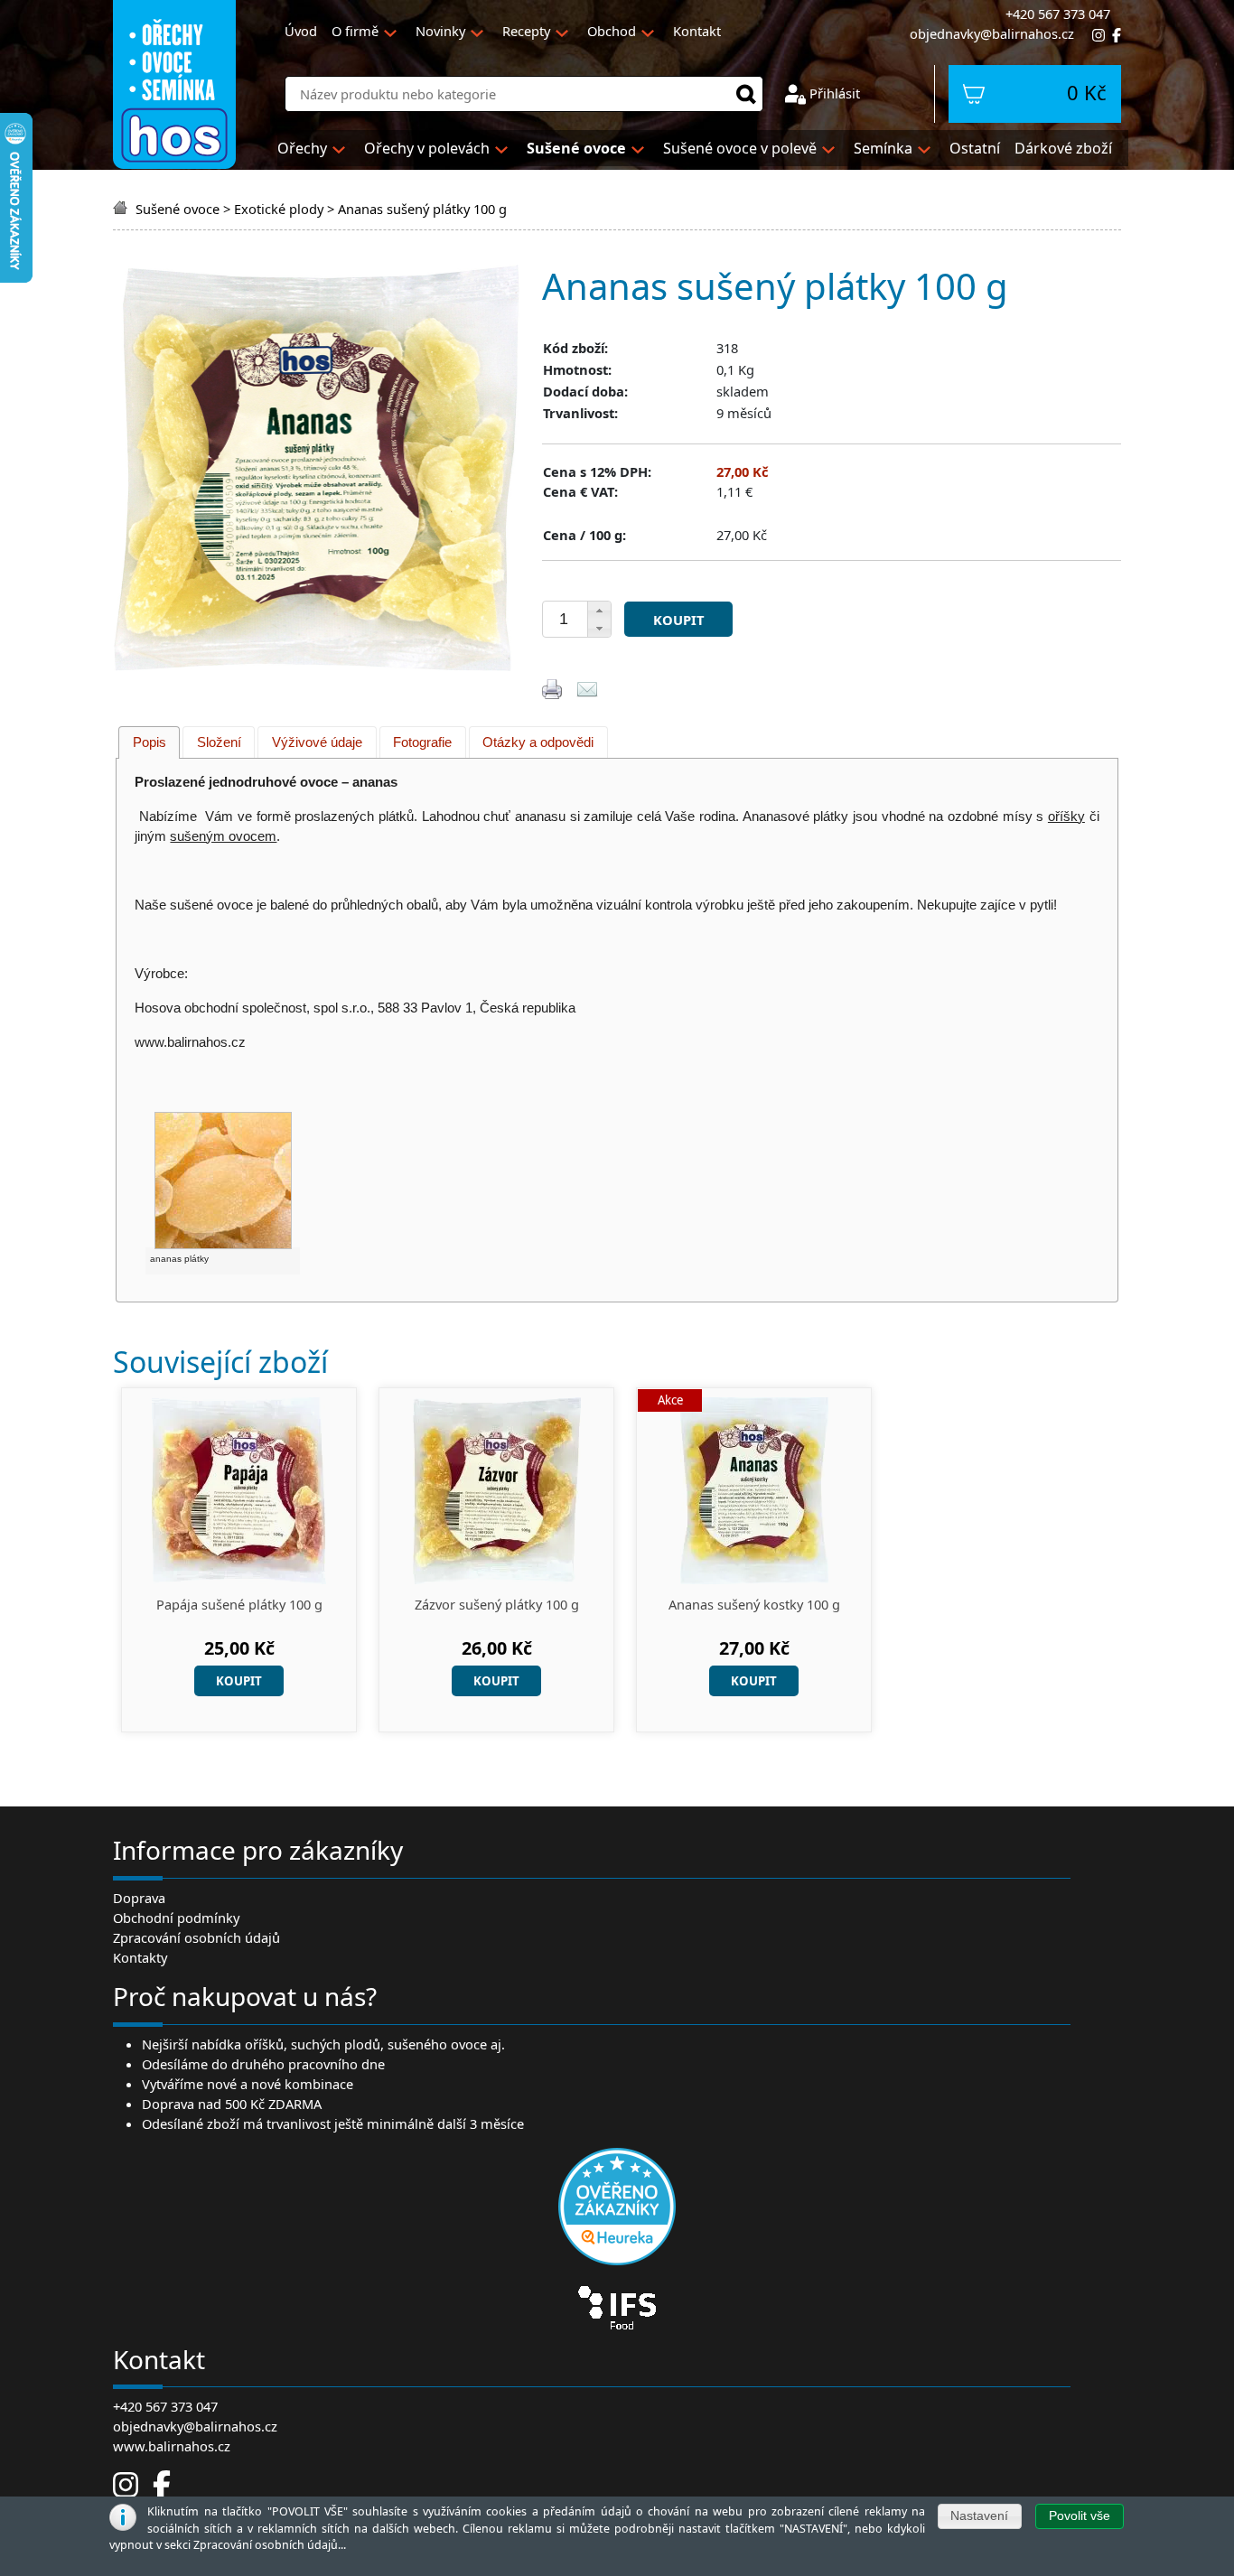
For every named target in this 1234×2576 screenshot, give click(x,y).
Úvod (301, 31)
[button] (599, 611)
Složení (219, 742)
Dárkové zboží (1063, 148)
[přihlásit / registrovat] (795, 93)
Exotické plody (279, 209)
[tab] (149, 742)
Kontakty (140, 1957)
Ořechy (302, 148)
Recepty (526, 31)
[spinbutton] (564, 620)
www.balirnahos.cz (172, 2446)
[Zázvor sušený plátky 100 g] (497, 1489)
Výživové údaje (317, 742)
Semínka (883, 148)
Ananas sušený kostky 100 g (754, 1605)
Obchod (612, 31)
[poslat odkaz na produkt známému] (587, 687)
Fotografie (422, 742)
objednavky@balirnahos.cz (992, 33)
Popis (150, 742)
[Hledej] (747, 94)
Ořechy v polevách (427, 148)
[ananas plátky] (223, 1180)
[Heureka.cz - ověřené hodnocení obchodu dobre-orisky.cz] (617, 2205)
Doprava (139, 1898)
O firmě (355, 31)
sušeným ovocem (223, 836)
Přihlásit (835, 93)
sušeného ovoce (437, 2044)
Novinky (440, 31)
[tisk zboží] (552, 687)
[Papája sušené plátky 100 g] (239, 1489)
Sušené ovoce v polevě (740, 148)
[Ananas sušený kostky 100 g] (754, 1489)
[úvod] (122, 209)
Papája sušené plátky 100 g (239, 1605)
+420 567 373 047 (165, 2406)
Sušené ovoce (178, 209)
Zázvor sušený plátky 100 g (497, 1605)
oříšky (1066, 817)
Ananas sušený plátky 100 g (422, 209)
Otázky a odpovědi (538, 742)
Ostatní (975, 148)
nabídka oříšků (238, 2044)
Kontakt (697, 31)
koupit (678, 620)
